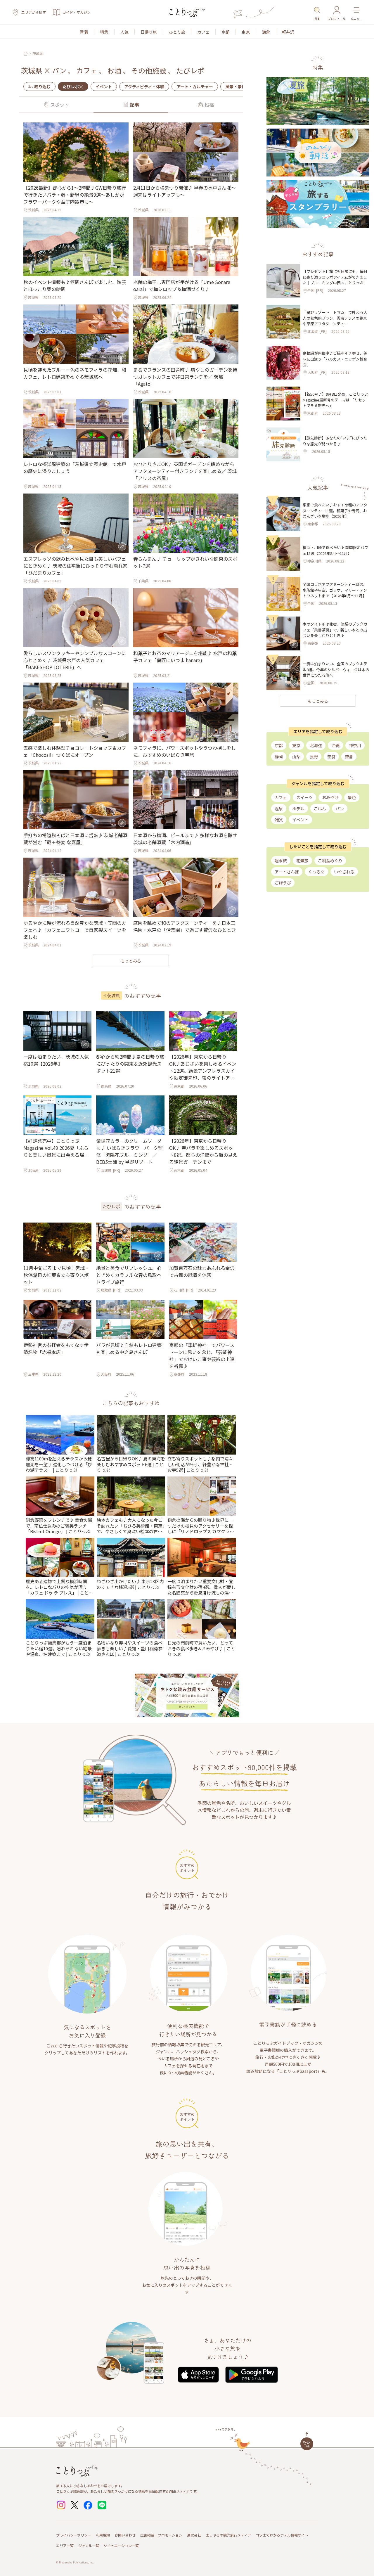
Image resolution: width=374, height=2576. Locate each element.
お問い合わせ (125, 2535)
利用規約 (103, 2535)
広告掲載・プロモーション (161, 2535)
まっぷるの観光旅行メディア (228, 2535)
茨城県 (38, 53)
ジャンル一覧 (89, 2545)
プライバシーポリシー (74, 2535)
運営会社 (194, 2535)
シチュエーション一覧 (121, 2545)
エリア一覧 (65, 2545)
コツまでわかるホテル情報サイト (282, 2535)
